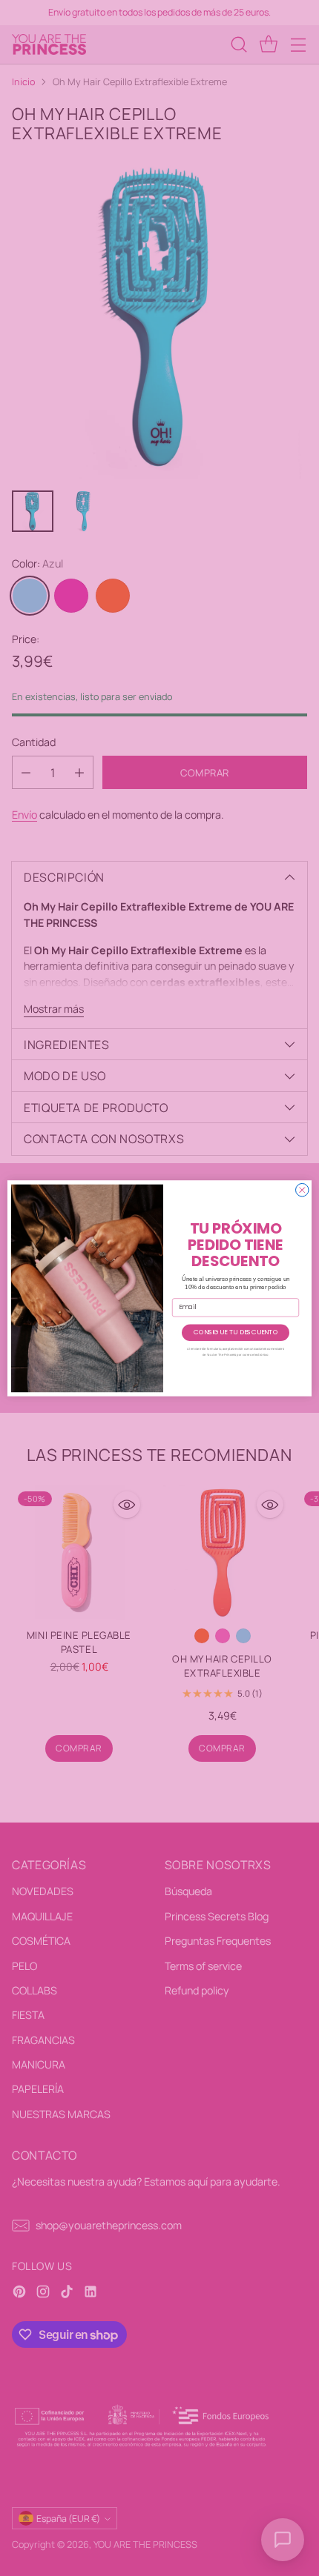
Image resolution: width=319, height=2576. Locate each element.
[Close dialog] (303, 1190)
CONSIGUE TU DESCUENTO (236, 1332)
